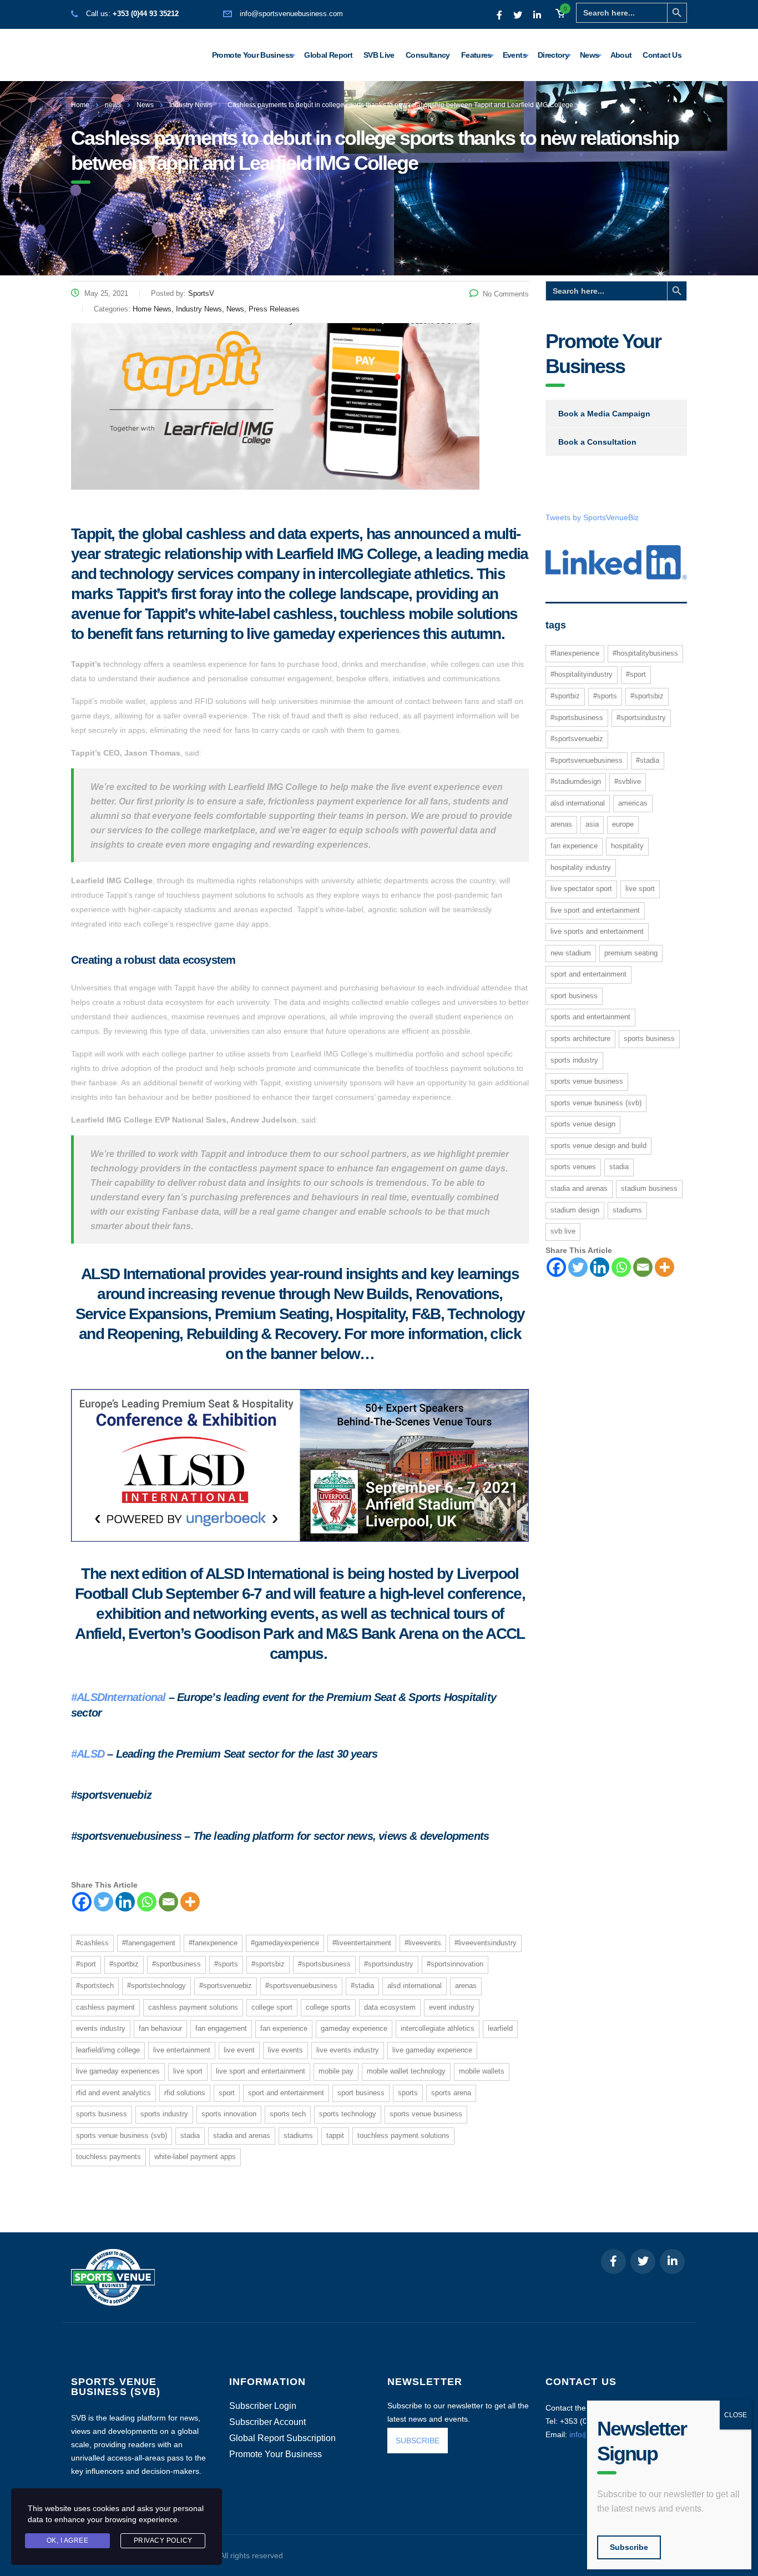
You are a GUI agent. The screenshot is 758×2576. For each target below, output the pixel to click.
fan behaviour (160, 2028)
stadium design (575, 1210)
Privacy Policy (163, 2540)
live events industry (348, 2050)
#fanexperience (213, 1943)
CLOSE (736, 2415)
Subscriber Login (263, 2406)
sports (408, 2093)
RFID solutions (185, 2093)
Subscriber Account (267, 2422)
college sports (328, 2007)
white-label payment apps (195, 2157)
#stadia (362, 1986)
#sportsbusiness (324, 1964)
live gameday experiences (118, 2071)
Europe (623, 824)
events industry (101, 2028)
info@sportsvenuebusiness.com (291, 14)
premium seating (631, 953)
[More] (190, 1902)
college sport (272, 2007)
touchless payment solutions (403, 2135)
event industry (452, 2007)
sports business (102, 2114)
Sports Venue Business (426, 2114)
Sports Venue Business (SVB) (122, 2135)
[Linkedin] (125, 1902)
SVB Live (379, 55)
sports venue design (583, 1124)
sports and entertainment (590, 1017)
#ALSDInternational (118, 1697)
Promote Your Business (253, 55)
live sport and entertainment (261, 2071)
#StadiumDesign (576, 781)
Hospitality (627, 846)
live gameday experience (432, 2050)
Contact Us (662, 55)
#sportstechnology (156, 1986)
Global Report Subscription (282, 2438)
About (621, 55)
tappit (335, 2135)
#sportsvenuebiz (226, 1986)
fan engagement (221, 2028)
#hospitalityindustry (582, 674)
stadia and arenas (242, 2135)
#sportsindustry (389, 1964)
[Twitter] (103, 1902)
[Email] (168, 1902)
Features (476, 55)
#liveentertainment (362, 1943)
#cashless (92, 1943)
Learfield (500, 2028)
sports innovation (229, 2114)
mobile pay (336, 2071)
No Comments (506, 294)
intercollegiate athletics (438, 2028)
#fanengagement (149, 1943)
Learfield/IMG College (108, 2050)
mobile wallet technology (406, 2071)
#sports (226, 1964)
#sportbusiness (176, 1964)
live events (285, 2050)
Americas (633, 803)
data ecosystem (390, 2007)
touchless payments (108, 2157)
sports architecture (580, 1038)
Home (80, 105)
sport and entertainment (286, 2093)
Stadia (190, 2135)
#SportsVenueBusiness (301, 1986)
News (589, 55)
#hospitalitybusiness (645, 653)
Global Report (328, 55)
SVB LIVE (563, 1231)
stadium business (649, 1188)
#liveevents (423, 1943)
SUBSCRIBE (418, 2441)
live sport (188, 2071)
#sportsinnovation (455, 1964)
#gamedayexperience (285, 1943)
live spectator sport (581, 889)
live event (239, 2050)
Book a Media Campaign (604, 414)
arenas (466, 1986)
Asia (592, 824)
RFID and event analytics (113, 2093)
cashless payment (105, 2007)
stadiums (298, 2135)
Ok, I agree (68, 2540)
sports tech (288, 2114)
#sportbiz (124, 1964)
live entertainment (182, 2050)
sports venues (573, 1167)
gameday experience (354, 2028)
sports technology (348, 2114)
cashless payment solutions (193, 2007)
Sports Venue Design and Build (598, 1146)
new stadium (571, 953)
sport (227, 2093)
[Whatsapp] (147, 1902)
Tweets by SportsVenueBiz (592, 517)
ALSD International (415, 1986)
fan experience (284, 2028)
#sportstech (95, 1986)
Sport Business (361, 2093)
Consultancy (428, 55)
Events (515, 55)
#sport (86, 1964)
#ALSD (88, 1754)
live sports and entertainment (597, 931)
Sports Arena (451, 2093)
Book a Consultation (597, 442)
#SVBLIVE (628, 781)
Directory (553, 55)
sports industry (164, 2114)
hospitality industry (581, 867)
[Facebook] (82, 1902)
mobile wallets (482, 2071)
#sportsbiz (268, 1964)
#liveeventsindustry (486, 1943)
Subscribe (629, 2547)
